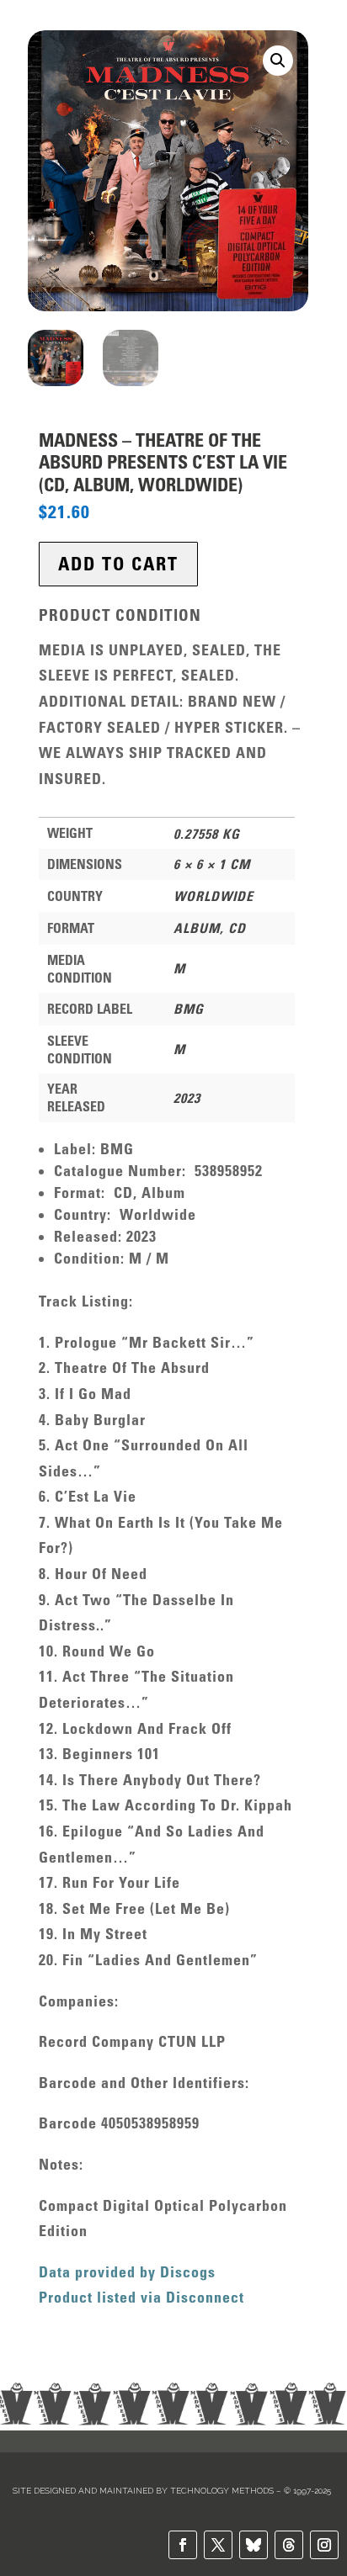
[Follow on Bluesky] (254, 2545)
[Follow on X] (218, 2545)
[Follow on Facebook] (183, 2545)
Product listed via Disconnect (141, 2298)
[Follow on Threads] (289, 2545)
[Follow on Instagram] (324, 2545)
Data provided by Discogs (127, 2272)
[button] (278, 61)
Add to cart (118, 564)
